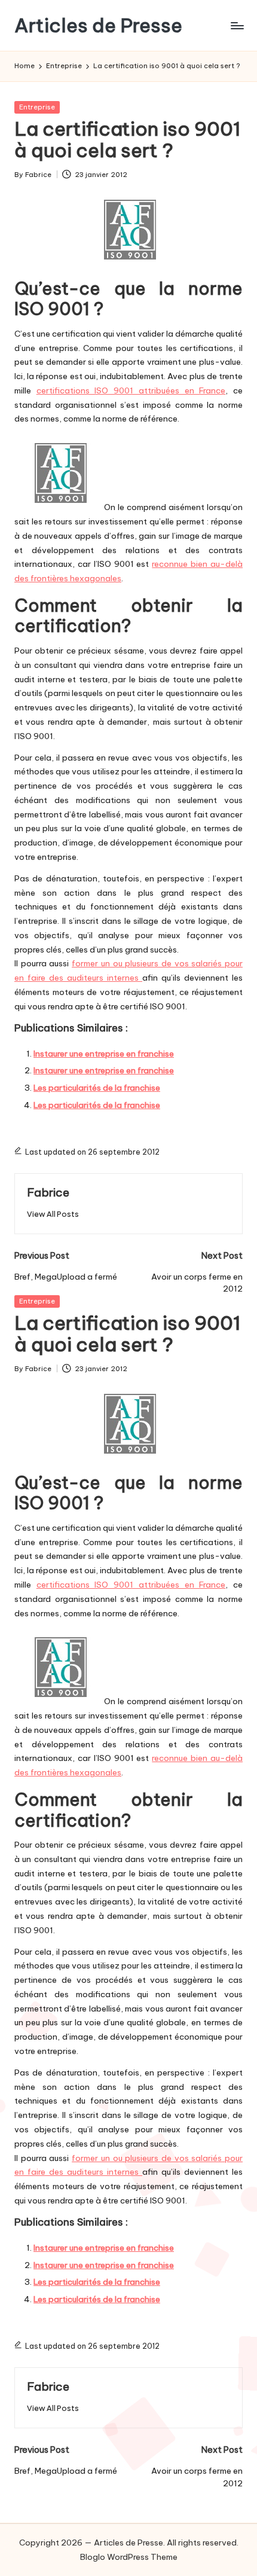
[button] (53, 1214)
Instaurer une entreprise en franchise (104, 1054)
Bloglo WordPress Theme (129, 2557)
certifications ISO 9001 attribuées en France (131, 390)
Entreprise (37, 107)
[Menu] (237, 25)
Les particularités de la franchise (97, 1088)
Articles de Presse (98, 25)
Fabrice (48, 1192)
